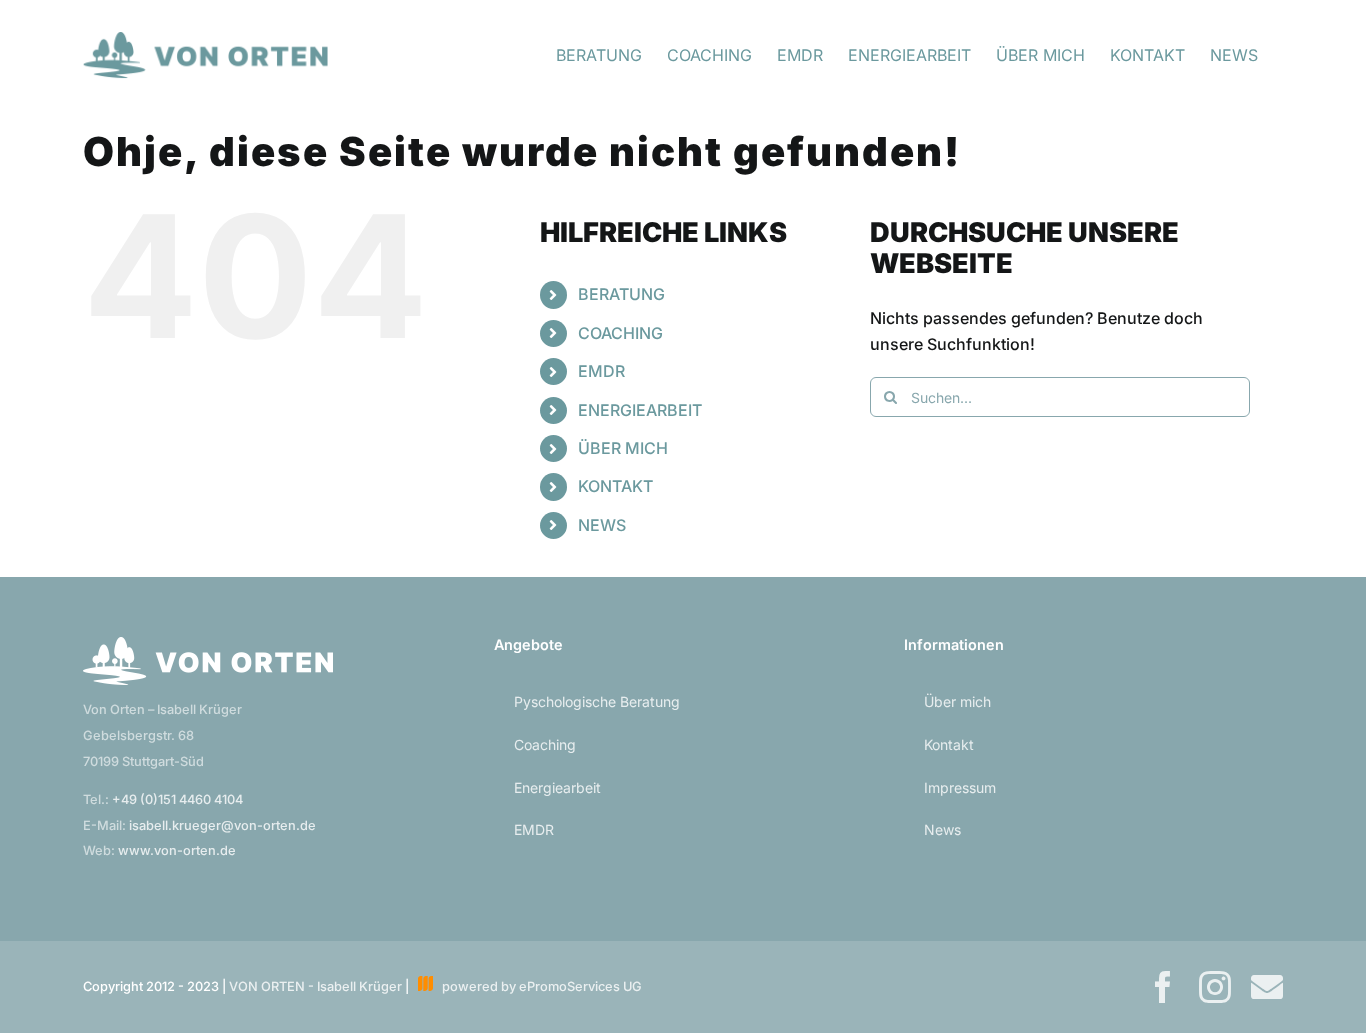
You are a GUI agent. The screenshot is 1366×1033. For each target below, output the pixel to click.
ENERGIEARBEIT (640, 410)
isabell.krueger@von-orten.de (222, 825)
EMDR (601, 371)
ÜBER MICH (623, 448)
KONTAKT (615, 486)
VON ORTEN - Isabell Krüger (315, 986)
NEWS (602, 525)
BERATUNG (621, 294)
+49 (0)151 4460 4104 (177, 799)
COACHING (620, 333)
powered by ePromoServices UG (537, 986)
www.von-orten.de (177, 850)
